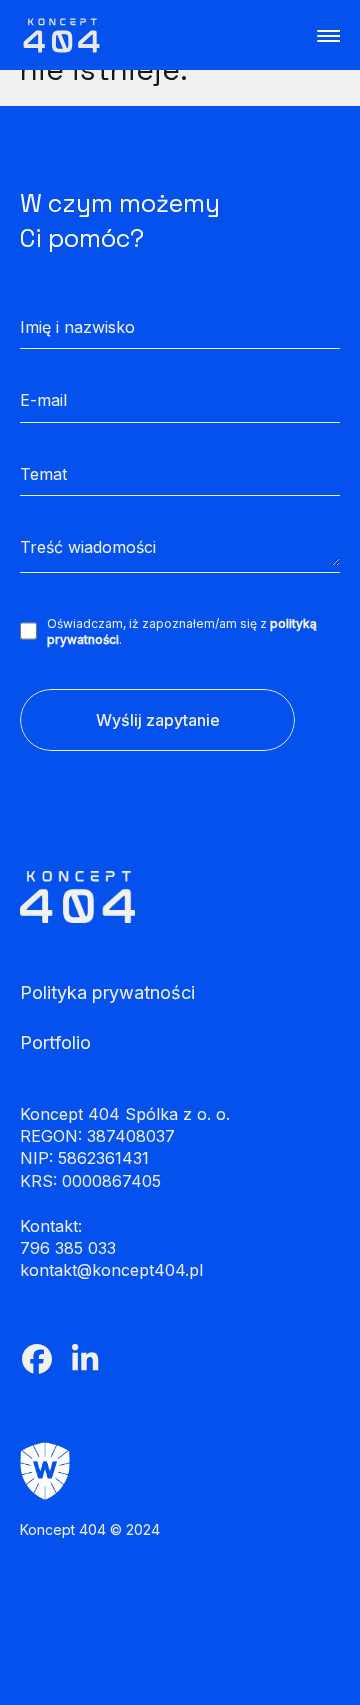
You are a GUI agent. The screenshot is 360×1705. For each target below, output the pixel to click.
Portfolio (55, 1043)
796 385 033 (68, 1248)
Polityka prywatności (107, 993)
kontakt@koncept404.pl (111, 1270)
